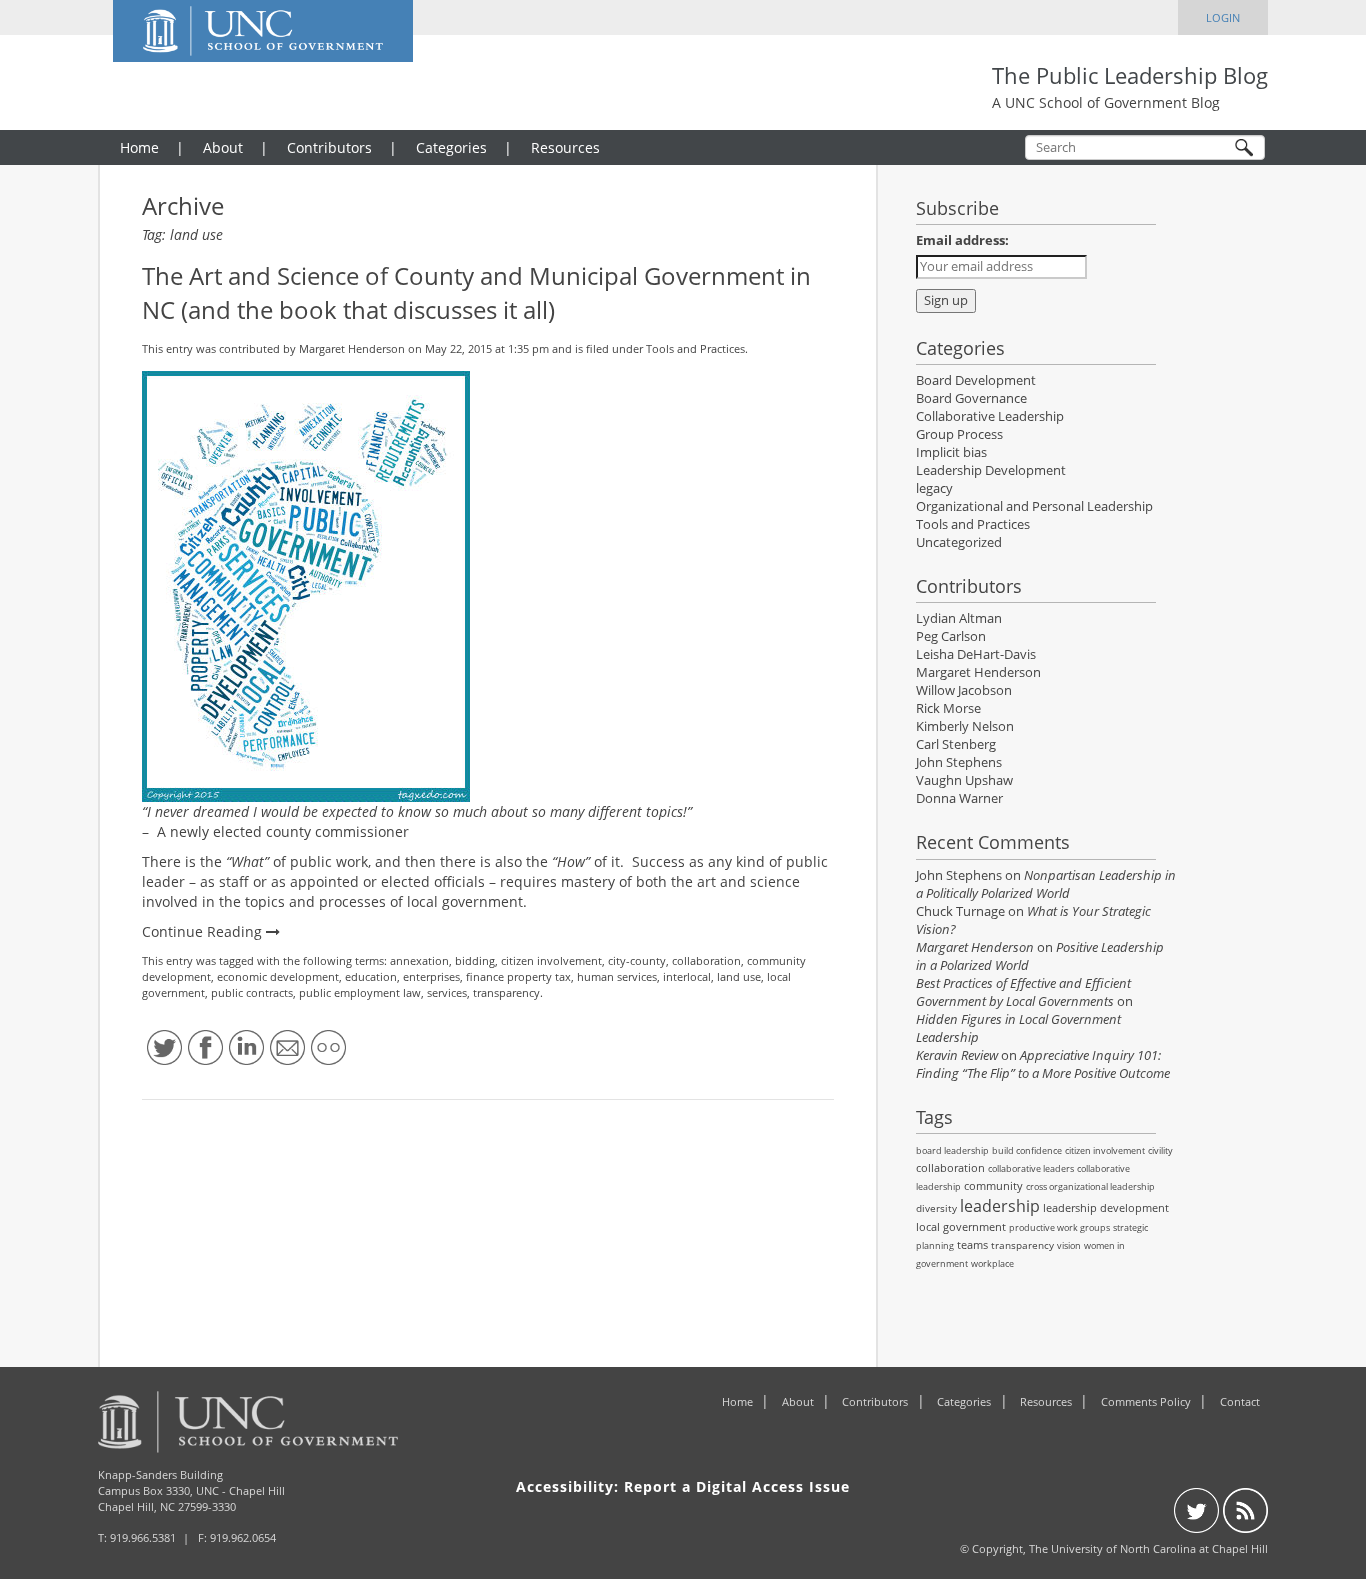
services (447, 992)
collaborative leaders (1031, 1168)
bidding (475, 960)
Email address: (962, 240)
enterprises (431, 976)
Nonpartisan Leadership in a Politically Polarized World (1046, 884)
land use (739, 976)
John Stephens (959, 762)
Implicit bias (951, 452)
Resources (565, 147)
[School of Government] (342, 1422)
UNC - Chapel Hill (240, 1490)
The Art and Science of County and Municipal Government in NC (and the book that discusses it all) (476, 292)
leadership (1000, 1206)
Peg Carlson (951, 636)
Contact (1240, 1401)
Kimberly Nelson (965, 726)
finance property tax (518, 976)
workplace (992, 1263)
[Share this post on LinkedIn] (246, 1047)
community (993, 1185)
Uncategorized (959, 542)
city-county (637, 960)
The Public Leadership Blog (1130, 75)
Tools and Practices (695, 348)
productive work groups (1059, 1227)
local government (961, 1226)
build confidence (1027, 1150)
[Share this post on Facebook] (205, 1047)
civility (1160, 1150)
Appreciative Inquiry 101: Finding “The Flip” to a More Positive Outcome (1043, 1064)
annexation (419, 960)
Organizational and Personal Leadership (1034, 506)
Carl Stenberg (956, 744)
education (371, 976)
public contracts (252, 992)
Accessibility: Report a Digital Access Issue (683, 1486)
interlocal (687, 976)
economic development (278, 976)
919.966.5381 (143, 1537)
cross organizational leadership (1090, 1186)
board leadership (952, 1150)
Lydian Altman (959, 618)
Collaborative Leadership (990, 416)
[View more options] (328, 1047)
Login (1223, 17)
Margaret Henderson (352, 348)
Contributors (329, 147)
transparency (506, 992)
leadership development (1106, 1207)
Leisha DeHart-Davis (976, 654)
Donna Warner (959, 798)
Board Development (976, 380)
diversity (936, 1208)
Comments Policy (1146, 1401)
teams (972, 1244)
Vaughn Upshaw (964, 780)
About (223, 147)
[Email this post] (287, 1047)
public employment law (360, 992)
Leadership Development (991, 470)
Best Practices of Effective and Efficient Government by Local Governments (1023, 992)
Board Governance (971, 398)
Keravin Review (957, 1055)
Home (139, 147)
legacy (934, 488)
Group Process (959, 434)
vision (1069, 1245)
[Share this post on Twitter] (164, 1047)
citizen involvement (551, 960)
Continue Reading (204, 931)
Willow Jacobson (964, 690)
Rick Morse (948, 708)
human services (617, 976)
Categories (451, 147)
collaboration (706, 960)
